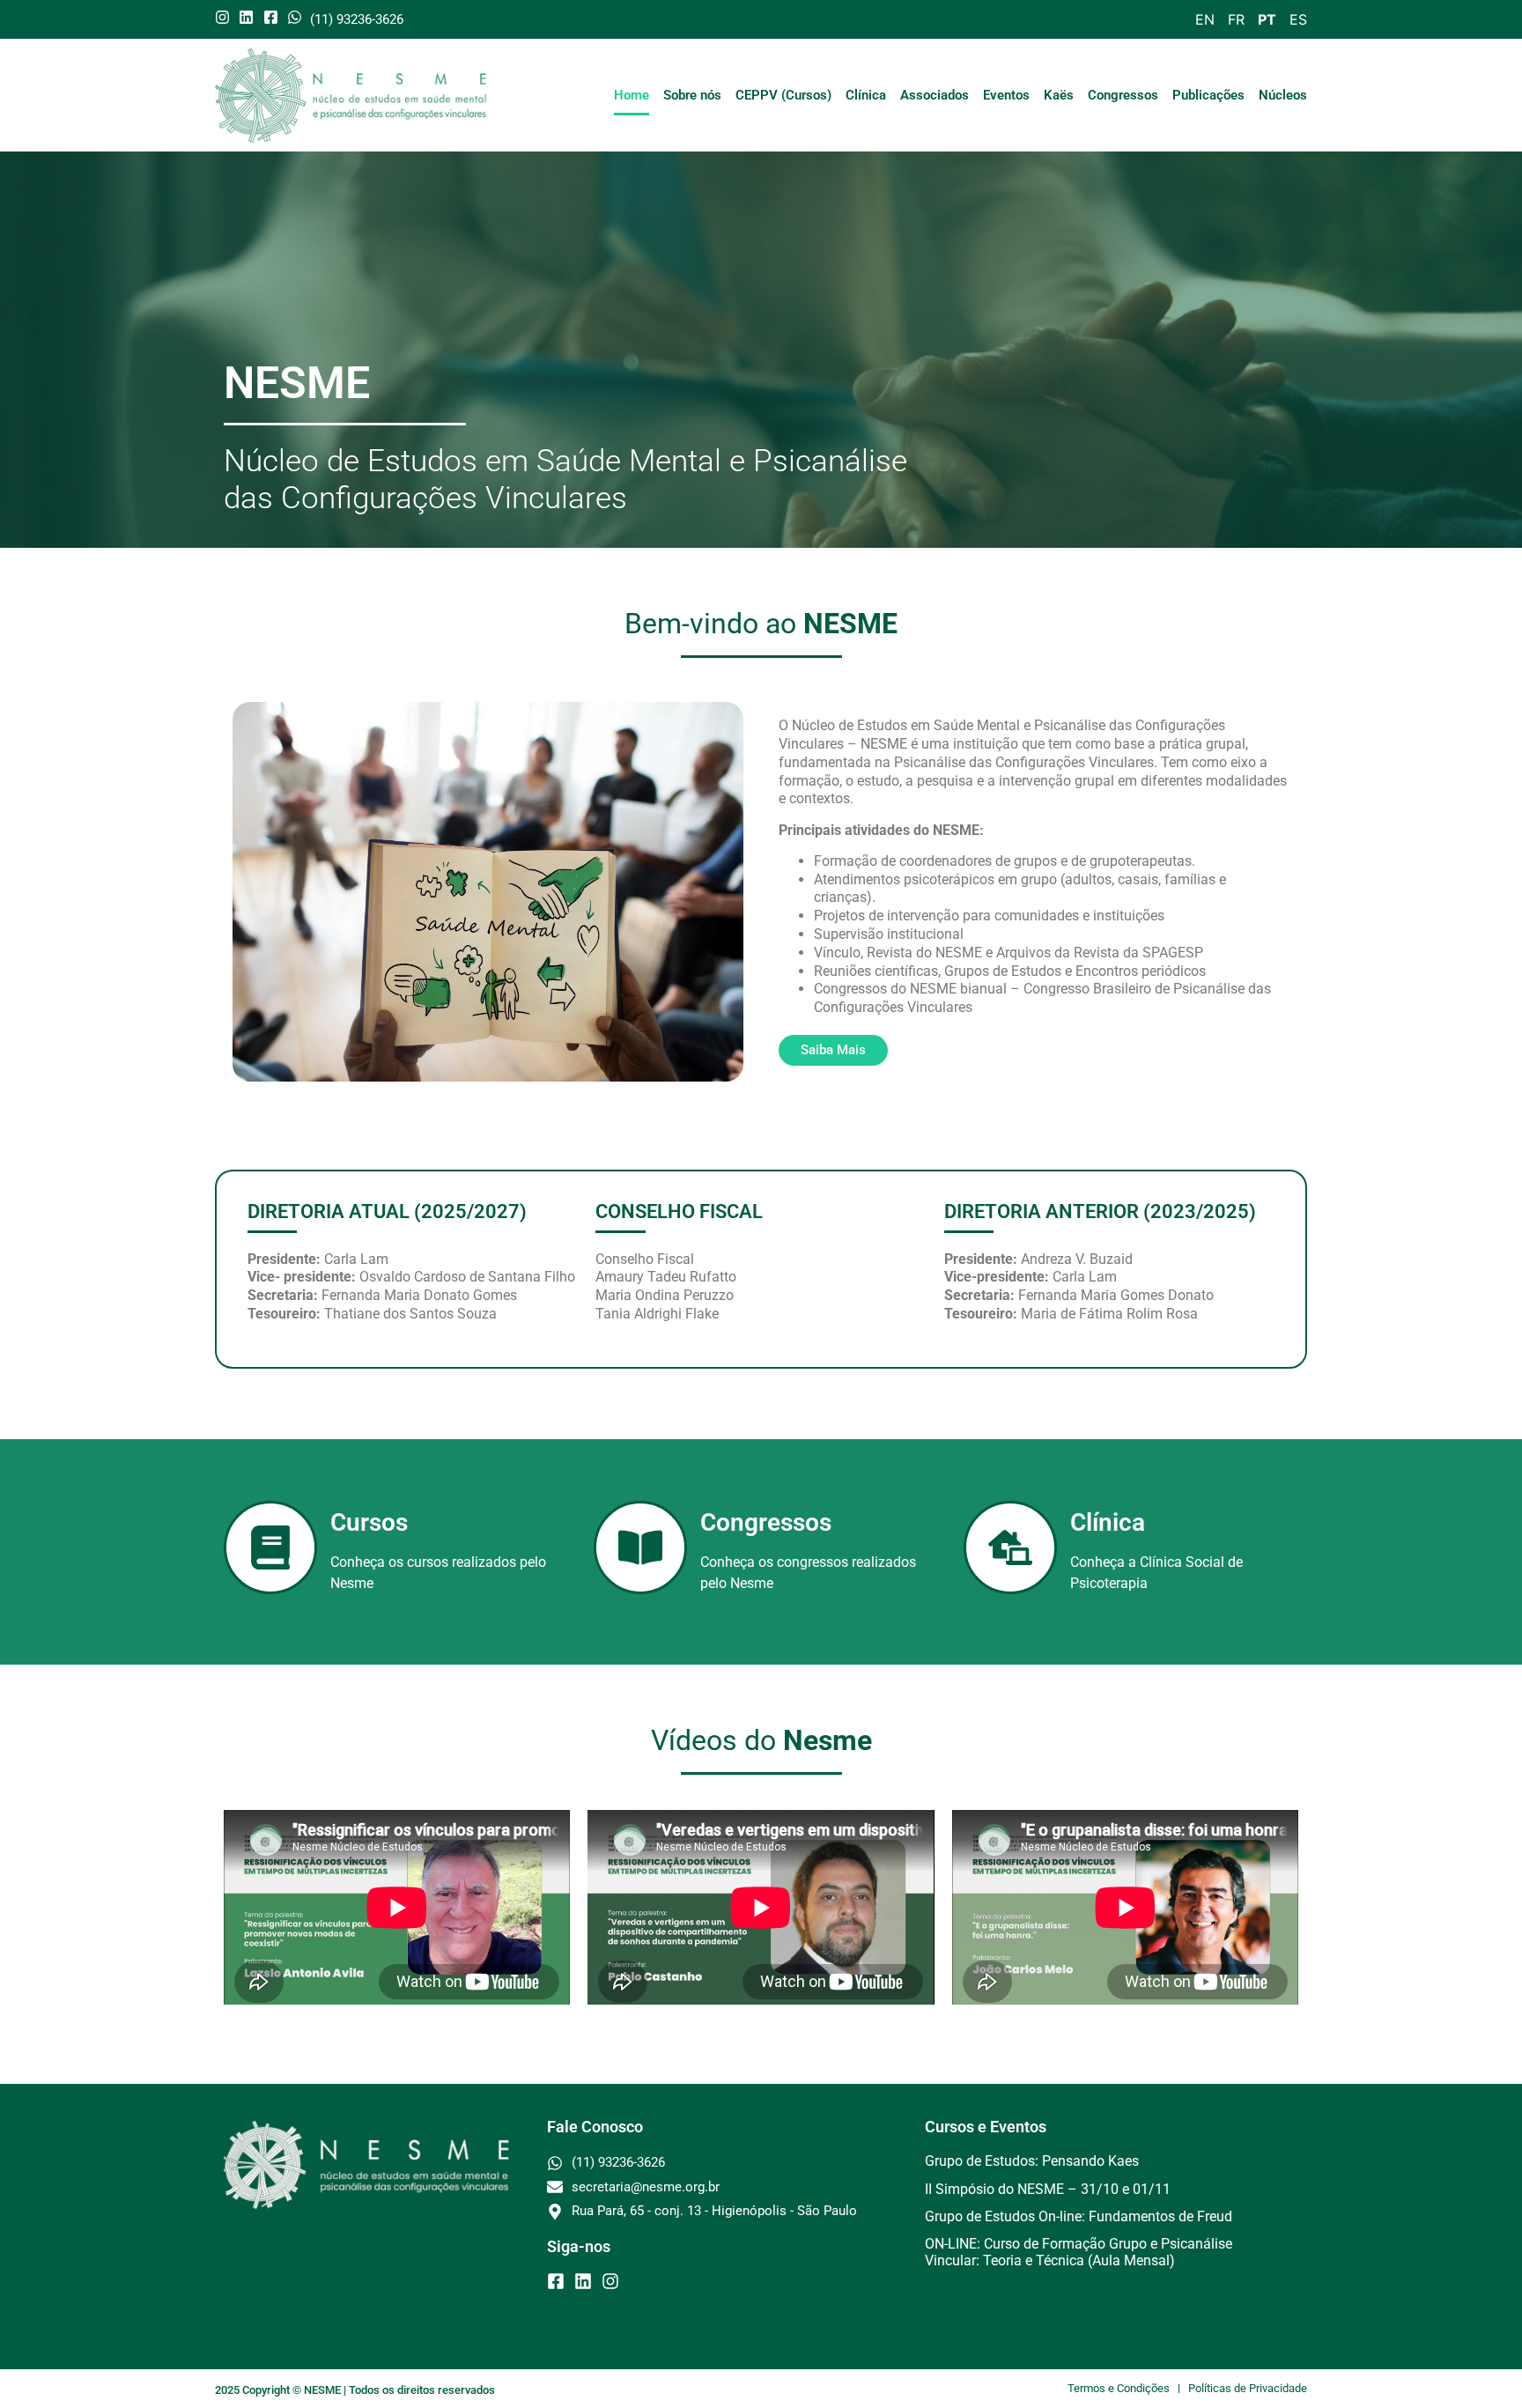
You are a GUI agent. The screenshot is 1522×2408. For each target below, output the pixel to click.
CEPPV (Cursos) (783, 95)
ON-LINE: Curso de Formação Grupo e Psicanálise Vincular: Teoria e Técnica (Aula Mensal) (1079, 2252)
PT (1267, 19)
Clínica (866, 95)
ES (1298, 19)
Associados (935, 95)
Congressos (1123, 95)
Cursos (369, 1522)
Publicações (1208, 95)
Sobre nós (692, 95)
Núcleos (1283, 95)
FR (1236, 19)
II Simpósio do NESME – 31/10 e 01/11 (1048, 2189)
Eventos (1006, 95)
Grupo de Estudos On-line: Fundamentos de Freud (1079, 2216)
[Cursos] (270, 1547)
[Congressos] (640, 1547)
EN (1205, 19)
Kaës (1059, 95)
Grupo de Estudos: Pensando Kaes (1032, 2161)
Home (632, 95)
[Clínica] (1010, 1547)
